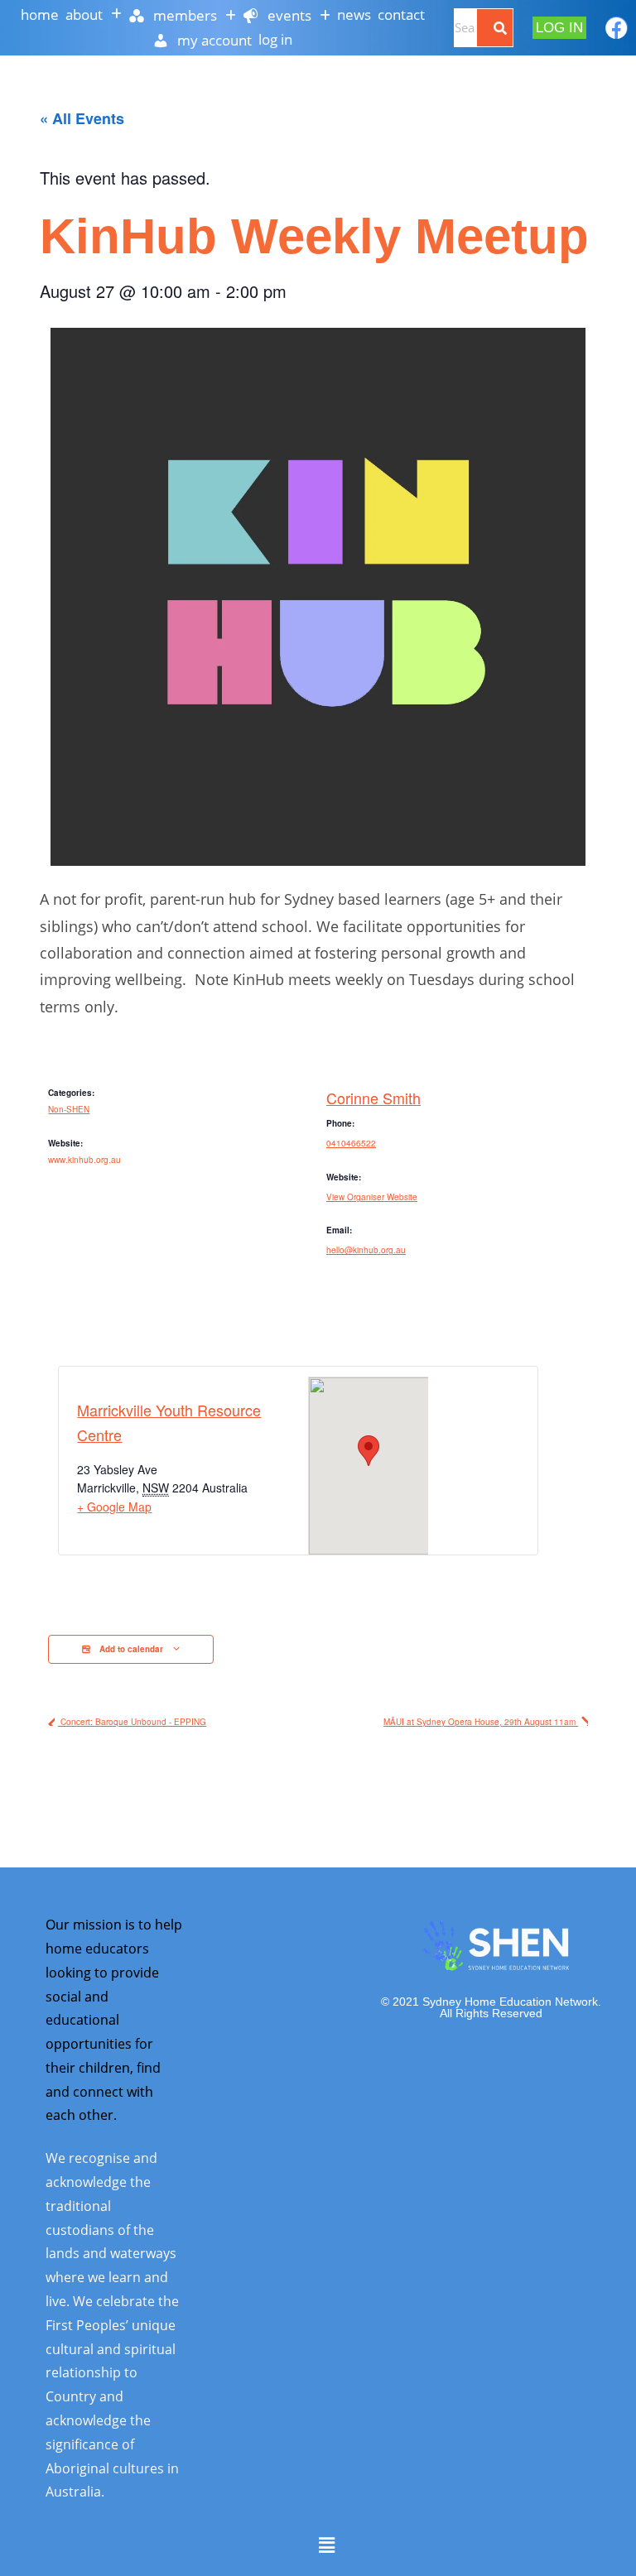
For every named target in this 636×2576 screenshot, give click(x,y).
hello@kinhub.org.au (366, 1250)
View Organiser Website (372, 1197)
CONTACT (401, 14)
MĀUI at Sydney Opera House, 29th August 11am (481, 1722)
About (84, 14)
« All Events (82, 118)
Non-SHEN (69, 1109)
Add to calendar (131, 1649)
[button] (94, 14)
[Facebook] (617, 28)
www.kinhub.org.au (84, 1160)
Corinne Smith (373, 1098)
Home (40, 14)
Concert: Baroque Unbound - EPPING (132, 1722)
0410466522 (351, 1143)
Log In (275, 39)
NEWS (354, 14)
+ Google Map (114, 1507)
